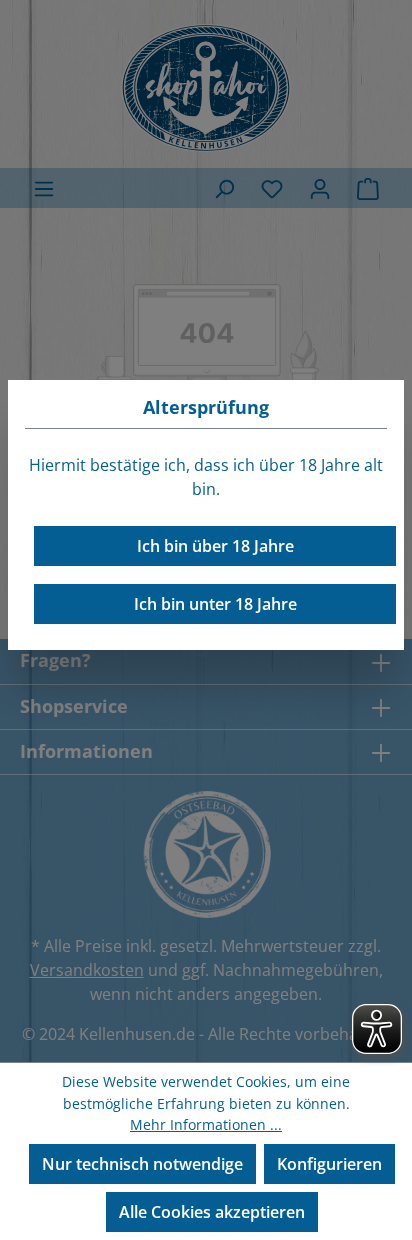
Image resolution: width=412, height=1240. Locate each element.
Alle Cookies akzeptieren (212, 1212)
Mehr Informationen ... (206, 1124)
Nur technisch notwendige (142, 1164)
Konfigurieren (329, 1164)
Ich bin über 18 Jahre (215, 546)
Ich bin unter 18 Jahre (215, 604)
